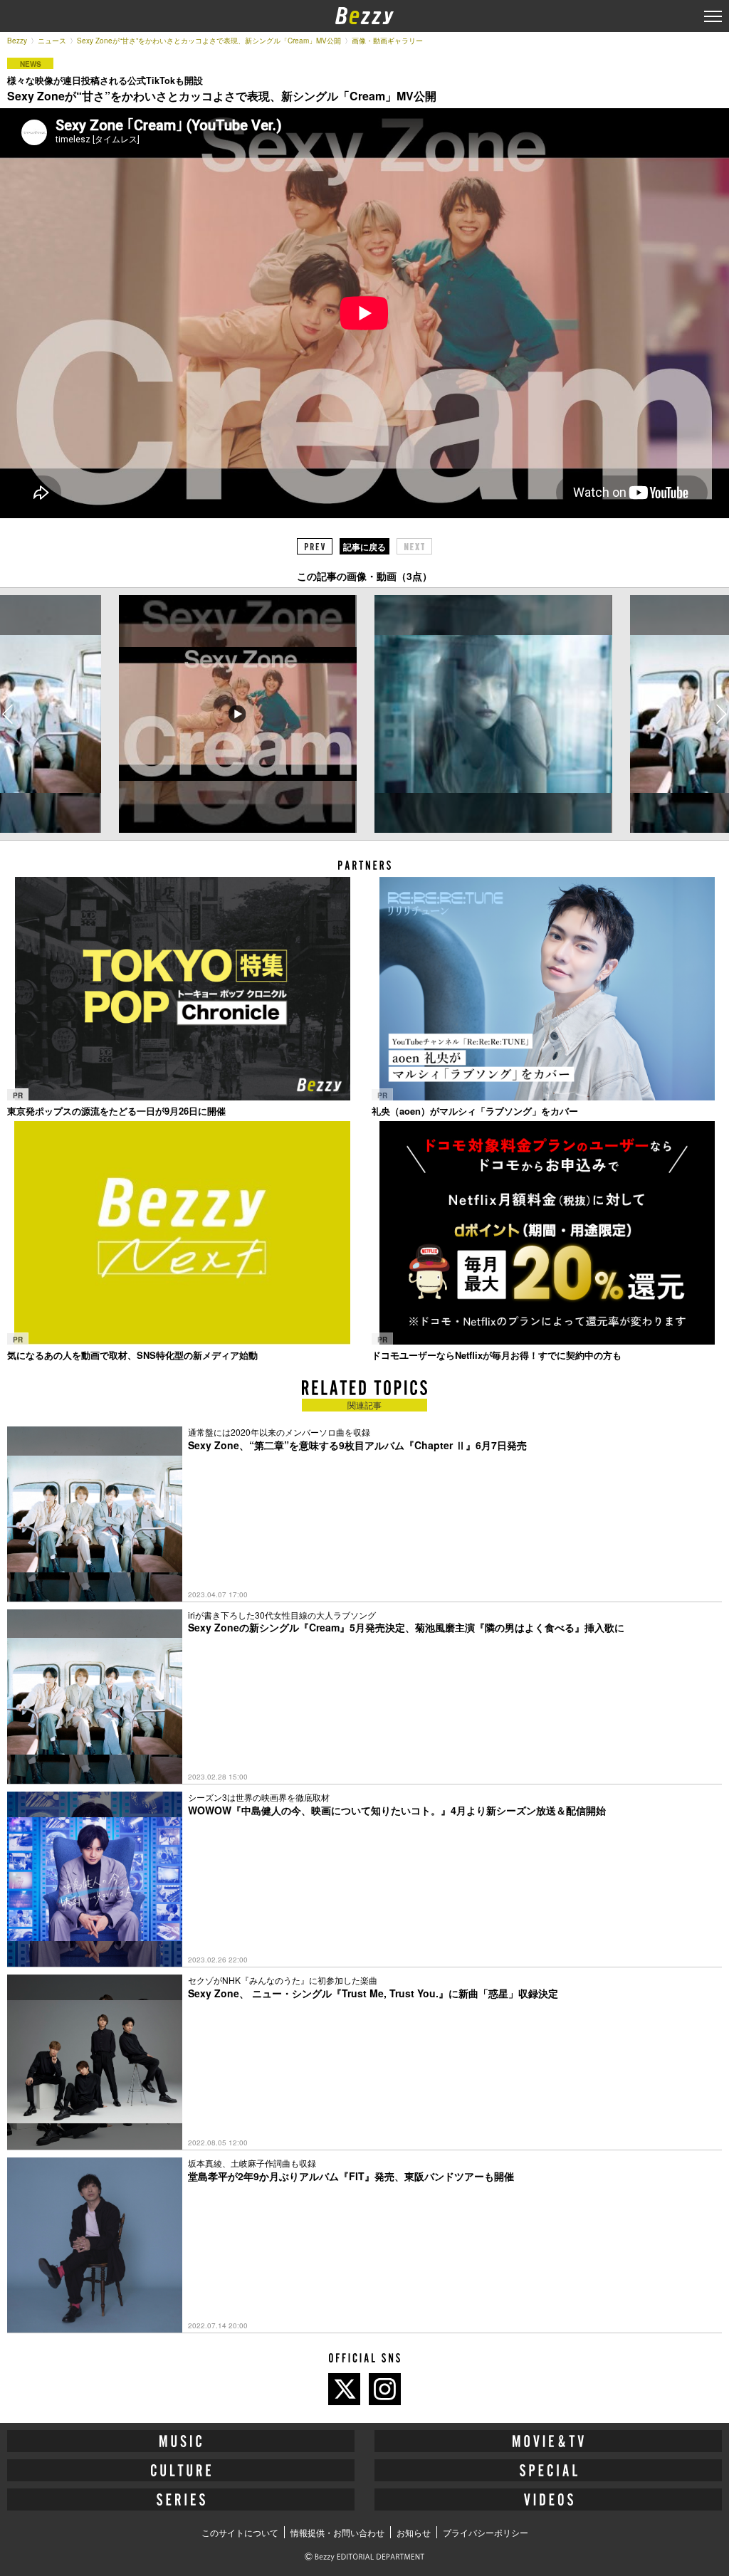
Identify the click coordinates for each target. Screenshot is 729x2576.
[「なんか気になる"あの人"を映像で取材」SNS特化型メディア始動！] (182, 1233)
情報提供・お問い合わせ (337, 2532)
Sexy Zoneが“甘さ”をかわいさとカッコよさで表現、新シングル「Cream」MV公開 (209, 41)
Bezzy (17, 41)
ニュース (52, 41)
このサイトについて (240, 2532)
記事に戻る (364, 547)
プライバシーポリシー (486, 2532)
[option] (237, 714)
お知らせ (414, 2532)
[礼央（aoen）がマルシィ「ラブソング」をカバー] (547, 989)
